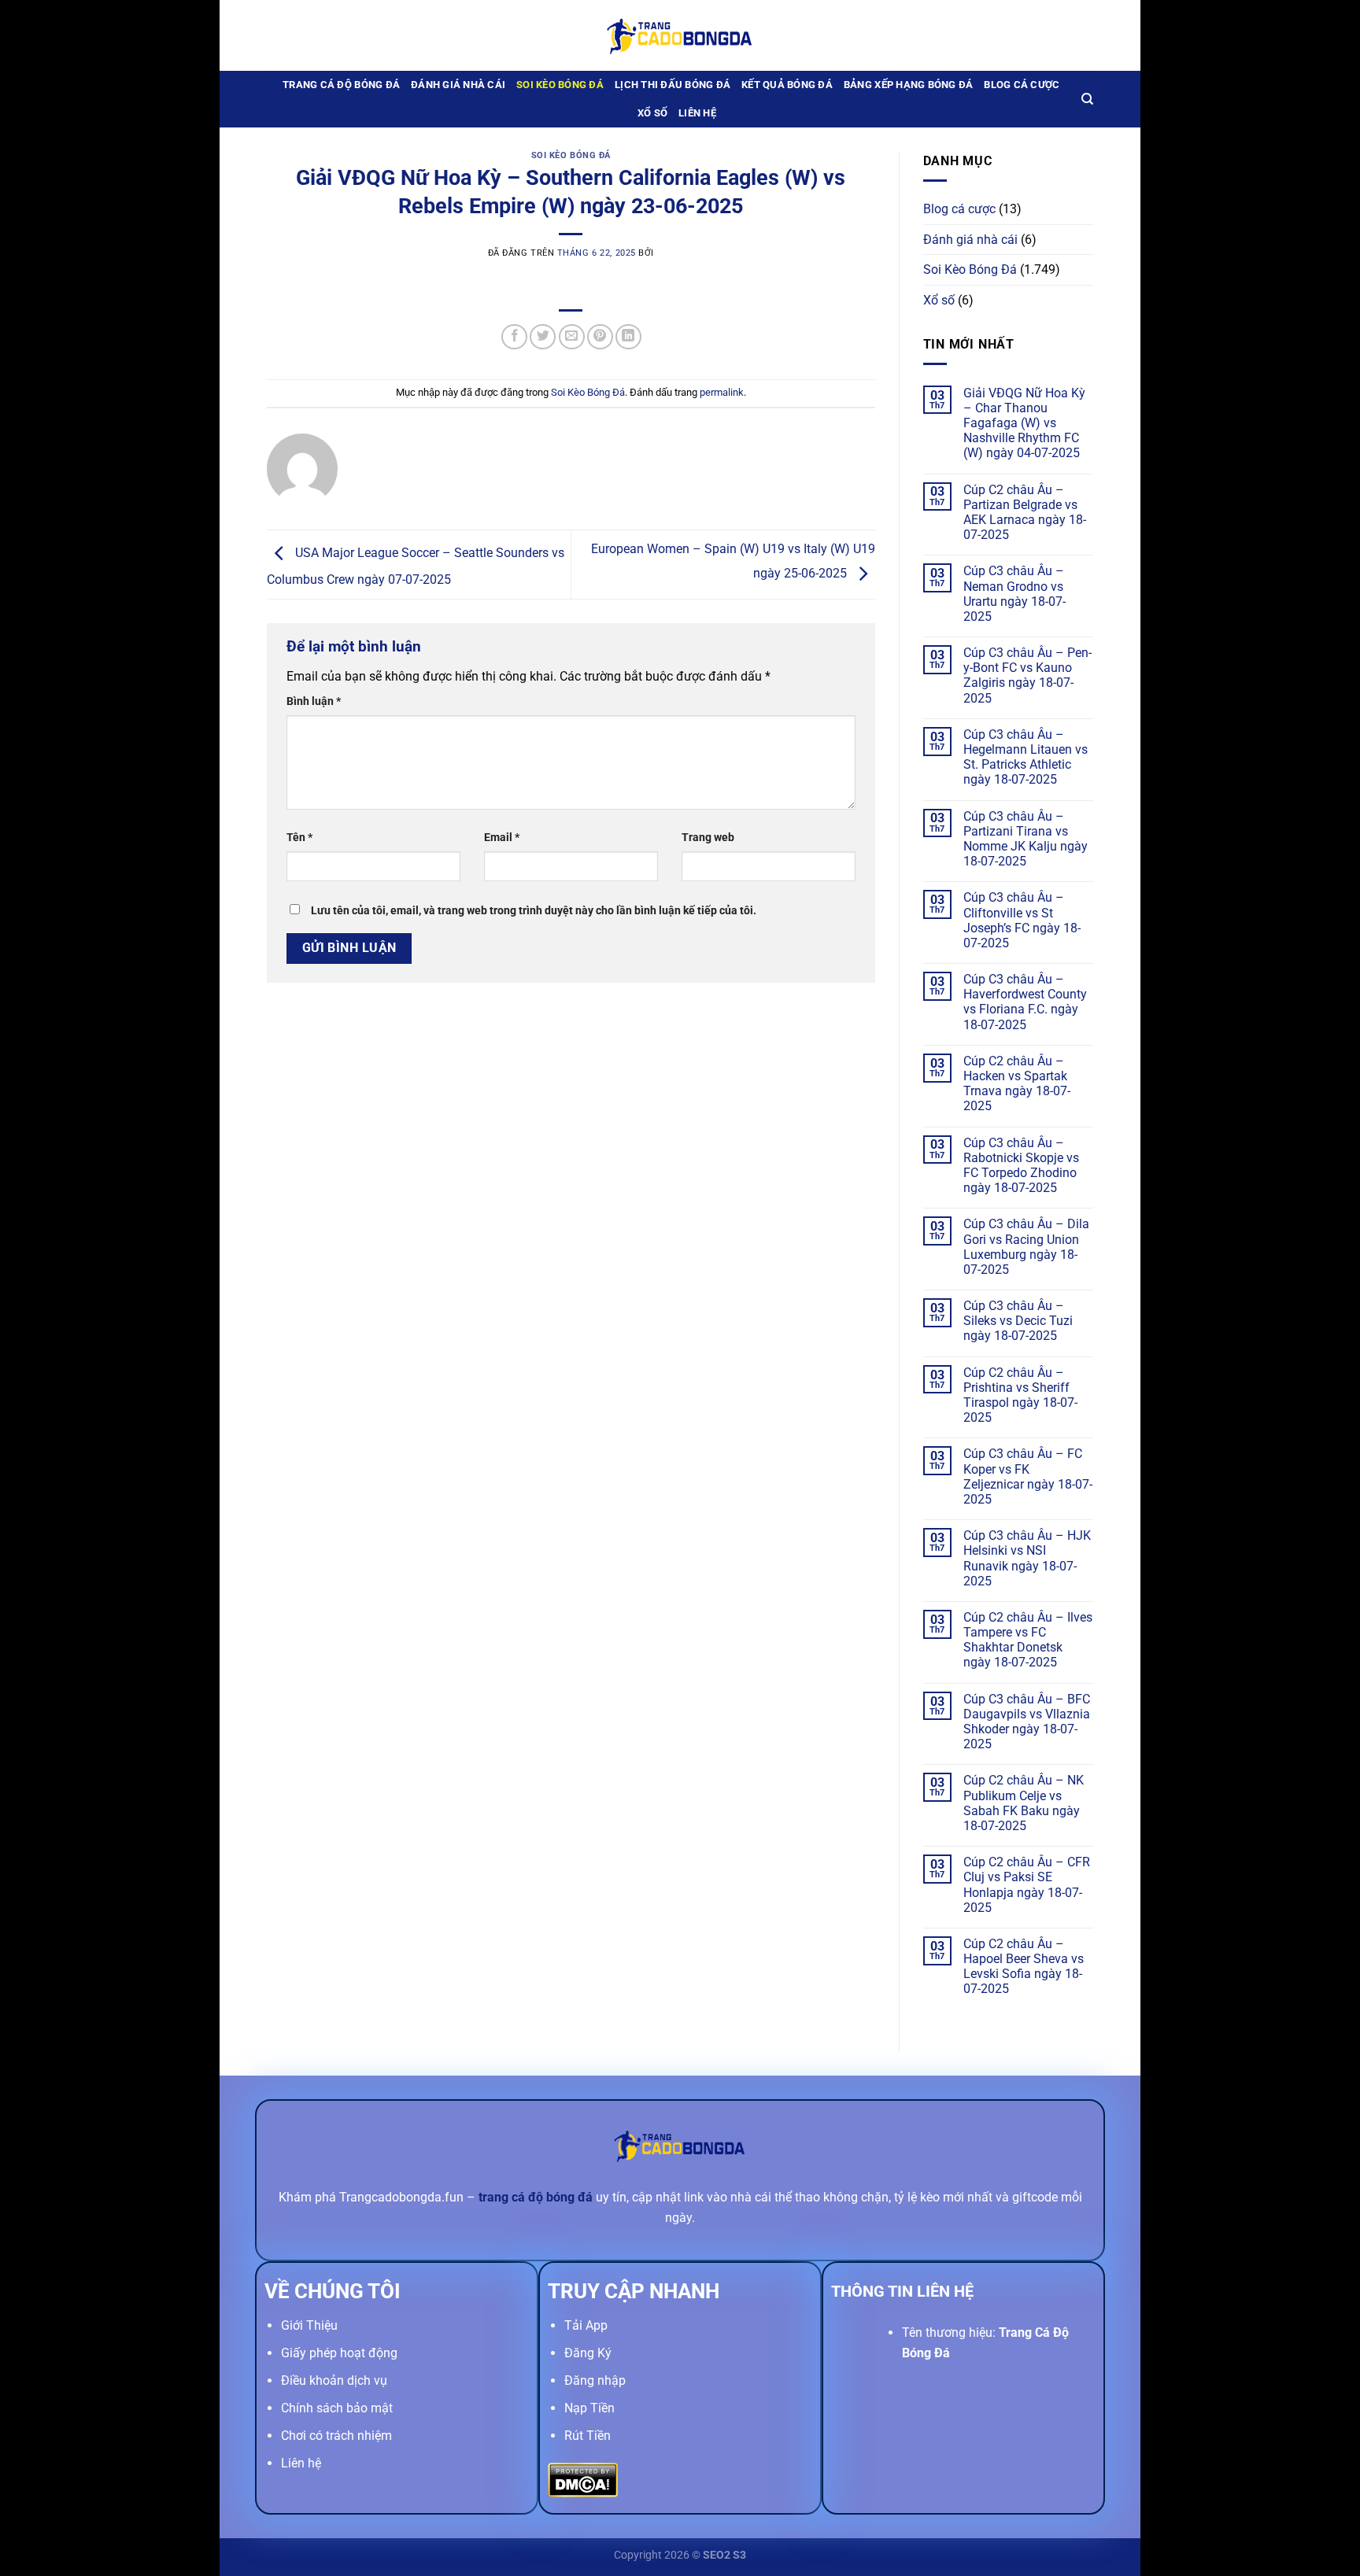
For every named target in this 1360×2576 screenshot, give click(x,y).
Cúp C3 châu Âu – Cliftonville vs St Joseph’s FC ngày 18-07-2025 (1022, 920)
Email (502, 838)
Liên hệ (697, 113)
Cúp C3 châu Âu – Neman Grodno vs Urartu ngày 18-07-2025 (1014, 594)
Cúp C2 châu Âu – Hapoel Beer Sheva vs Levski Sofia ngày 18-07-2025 (1024, 1967)
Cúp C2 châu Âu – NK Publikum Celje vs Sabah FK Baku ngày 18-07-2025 (1024, 1803)
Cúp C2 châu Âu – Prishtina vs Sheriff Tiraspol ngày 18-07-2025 (1020, 1395)
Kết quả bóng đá (787, 85)
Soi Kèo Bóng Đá (560, 85)
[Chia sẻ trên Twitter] (543, 337)
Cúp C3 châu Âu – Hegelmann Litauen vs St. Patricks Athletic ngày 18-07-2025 (1026, 757)
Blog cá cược (1022, 85)
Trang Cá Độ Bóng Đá (341, 85)
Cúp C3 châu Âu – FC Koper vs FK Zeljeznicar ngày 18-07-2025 (1028, 1476)
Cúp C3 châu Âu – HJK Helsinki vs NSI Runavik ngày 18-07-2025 (1027, 1558)
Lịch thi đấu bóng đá (673, 85)
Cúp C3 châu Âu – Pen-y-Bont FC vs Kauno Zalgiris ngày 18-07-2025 (1027, 675)
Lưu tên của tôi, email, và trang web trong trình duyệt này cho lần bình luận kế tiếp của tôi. (534, 911)
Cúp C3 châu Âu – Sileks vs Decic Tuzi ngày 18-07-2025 (1018, 1321)
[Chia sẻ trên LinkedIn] (628, 337)
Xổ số (652, 113)
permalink (722, 392)
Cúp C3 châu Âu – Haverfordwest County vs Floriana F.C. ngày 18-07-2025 (1025, 1002)
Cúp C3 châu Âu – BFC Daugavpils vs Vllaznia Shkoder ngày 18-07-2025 (1027, 1722)
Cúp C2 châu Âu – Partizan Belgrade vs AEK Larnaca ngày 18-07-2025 (1025, 513)
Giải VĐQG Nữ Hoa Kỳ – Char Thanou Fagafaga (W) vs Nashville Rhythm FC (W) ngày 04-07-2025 (1024, 423)
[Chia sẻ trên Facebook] (514, 337)
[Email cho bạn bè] (572, 337)
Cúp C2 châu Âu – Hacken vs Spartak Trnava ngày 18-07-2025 (1017, 1084)
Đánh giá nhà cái (458, 85)
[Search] (1087, 99)
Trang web (708, 838)
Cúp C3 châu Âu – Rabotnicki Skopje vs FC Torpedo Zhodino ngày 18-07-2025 (1021, 1166)
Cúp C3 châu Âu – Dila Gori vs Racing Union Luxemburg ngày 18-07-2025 (1026, 1247)
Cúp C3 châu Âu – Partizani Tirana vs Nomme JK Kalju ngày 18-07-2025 (1026, 839)
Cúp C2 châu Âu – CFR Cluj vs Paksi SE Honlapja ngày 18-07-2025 (1027, 1885)
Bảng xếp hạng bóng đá (908, 85)
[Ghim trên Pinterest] (600, 337)
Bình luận (314, 701)
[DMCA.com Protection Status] (583, 2479)
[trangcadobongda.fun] (680, 35)
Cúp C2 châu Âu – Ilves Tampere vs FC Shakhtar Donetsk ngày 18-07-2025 (1028, 1640)
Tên (299, 838)
